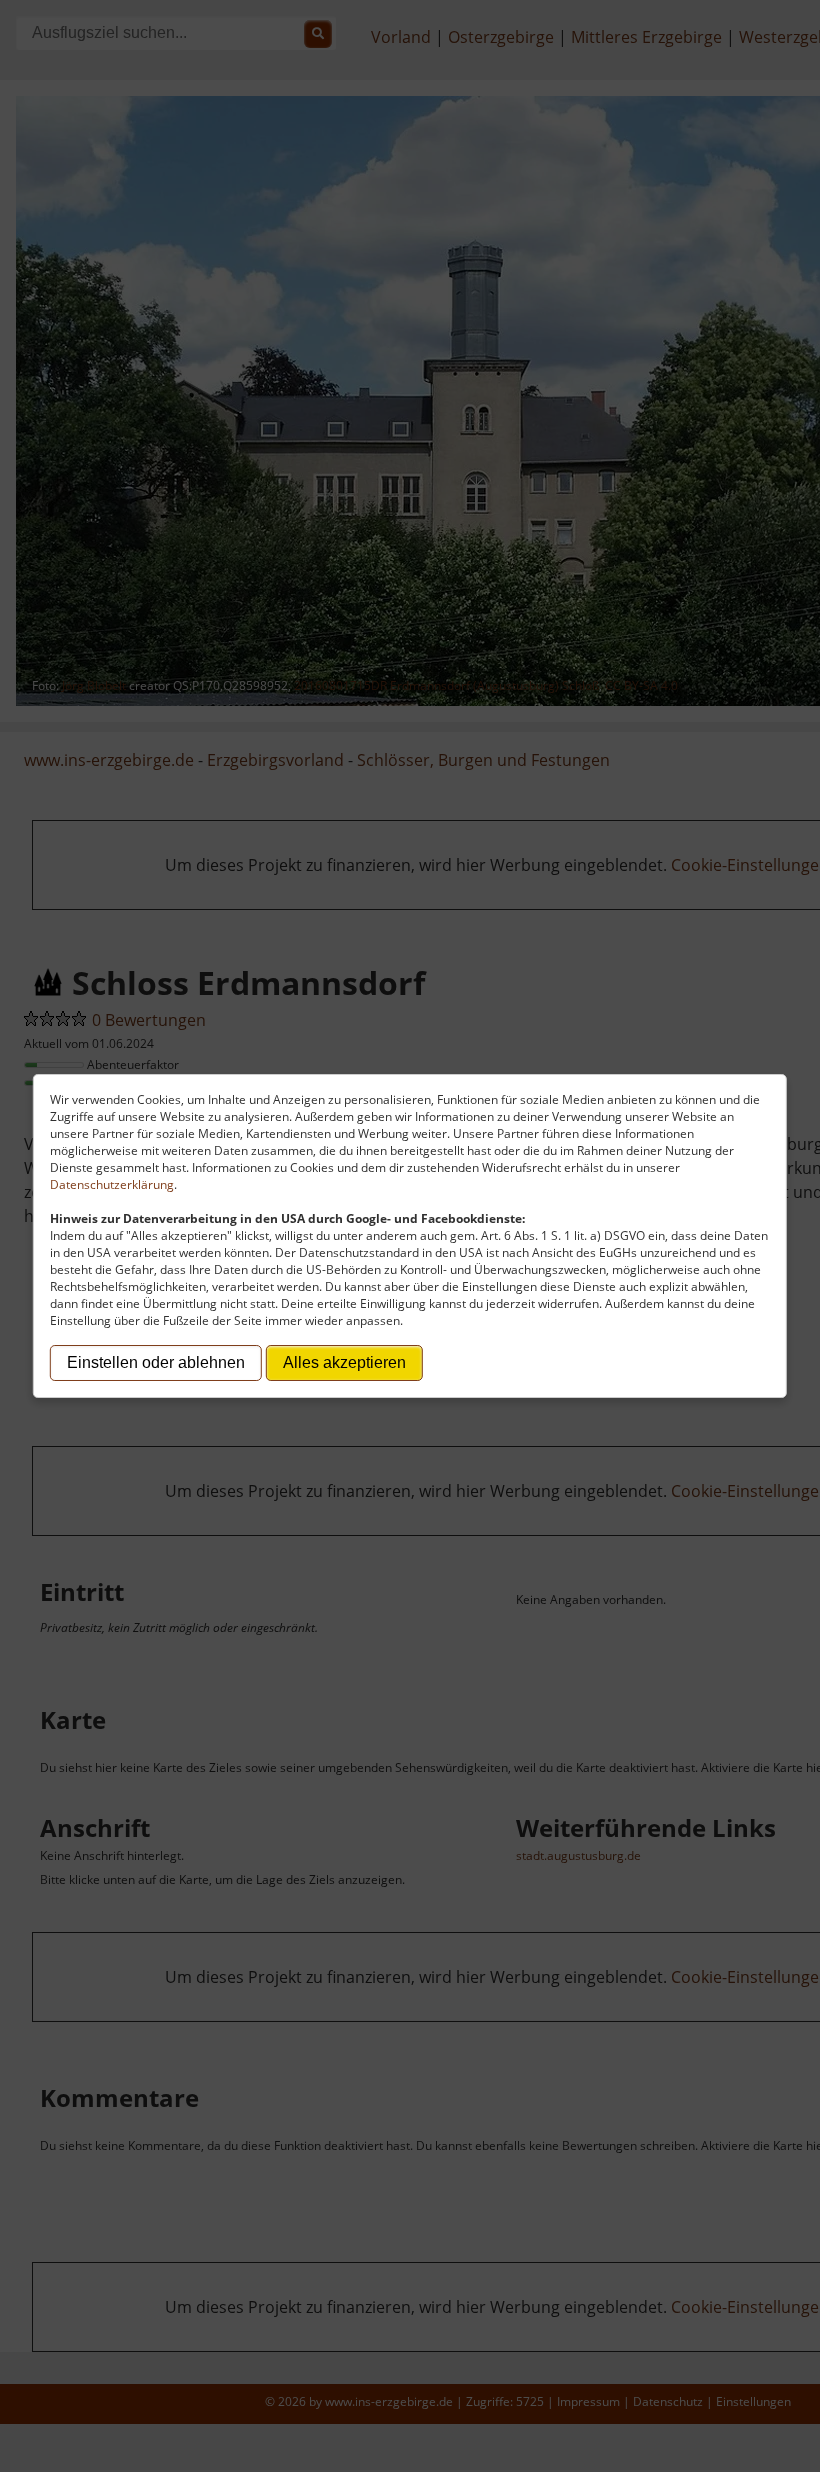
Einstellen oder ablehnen (156, 1362)
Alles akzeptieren (344, 1362)
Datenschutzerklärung (112, 1184)
